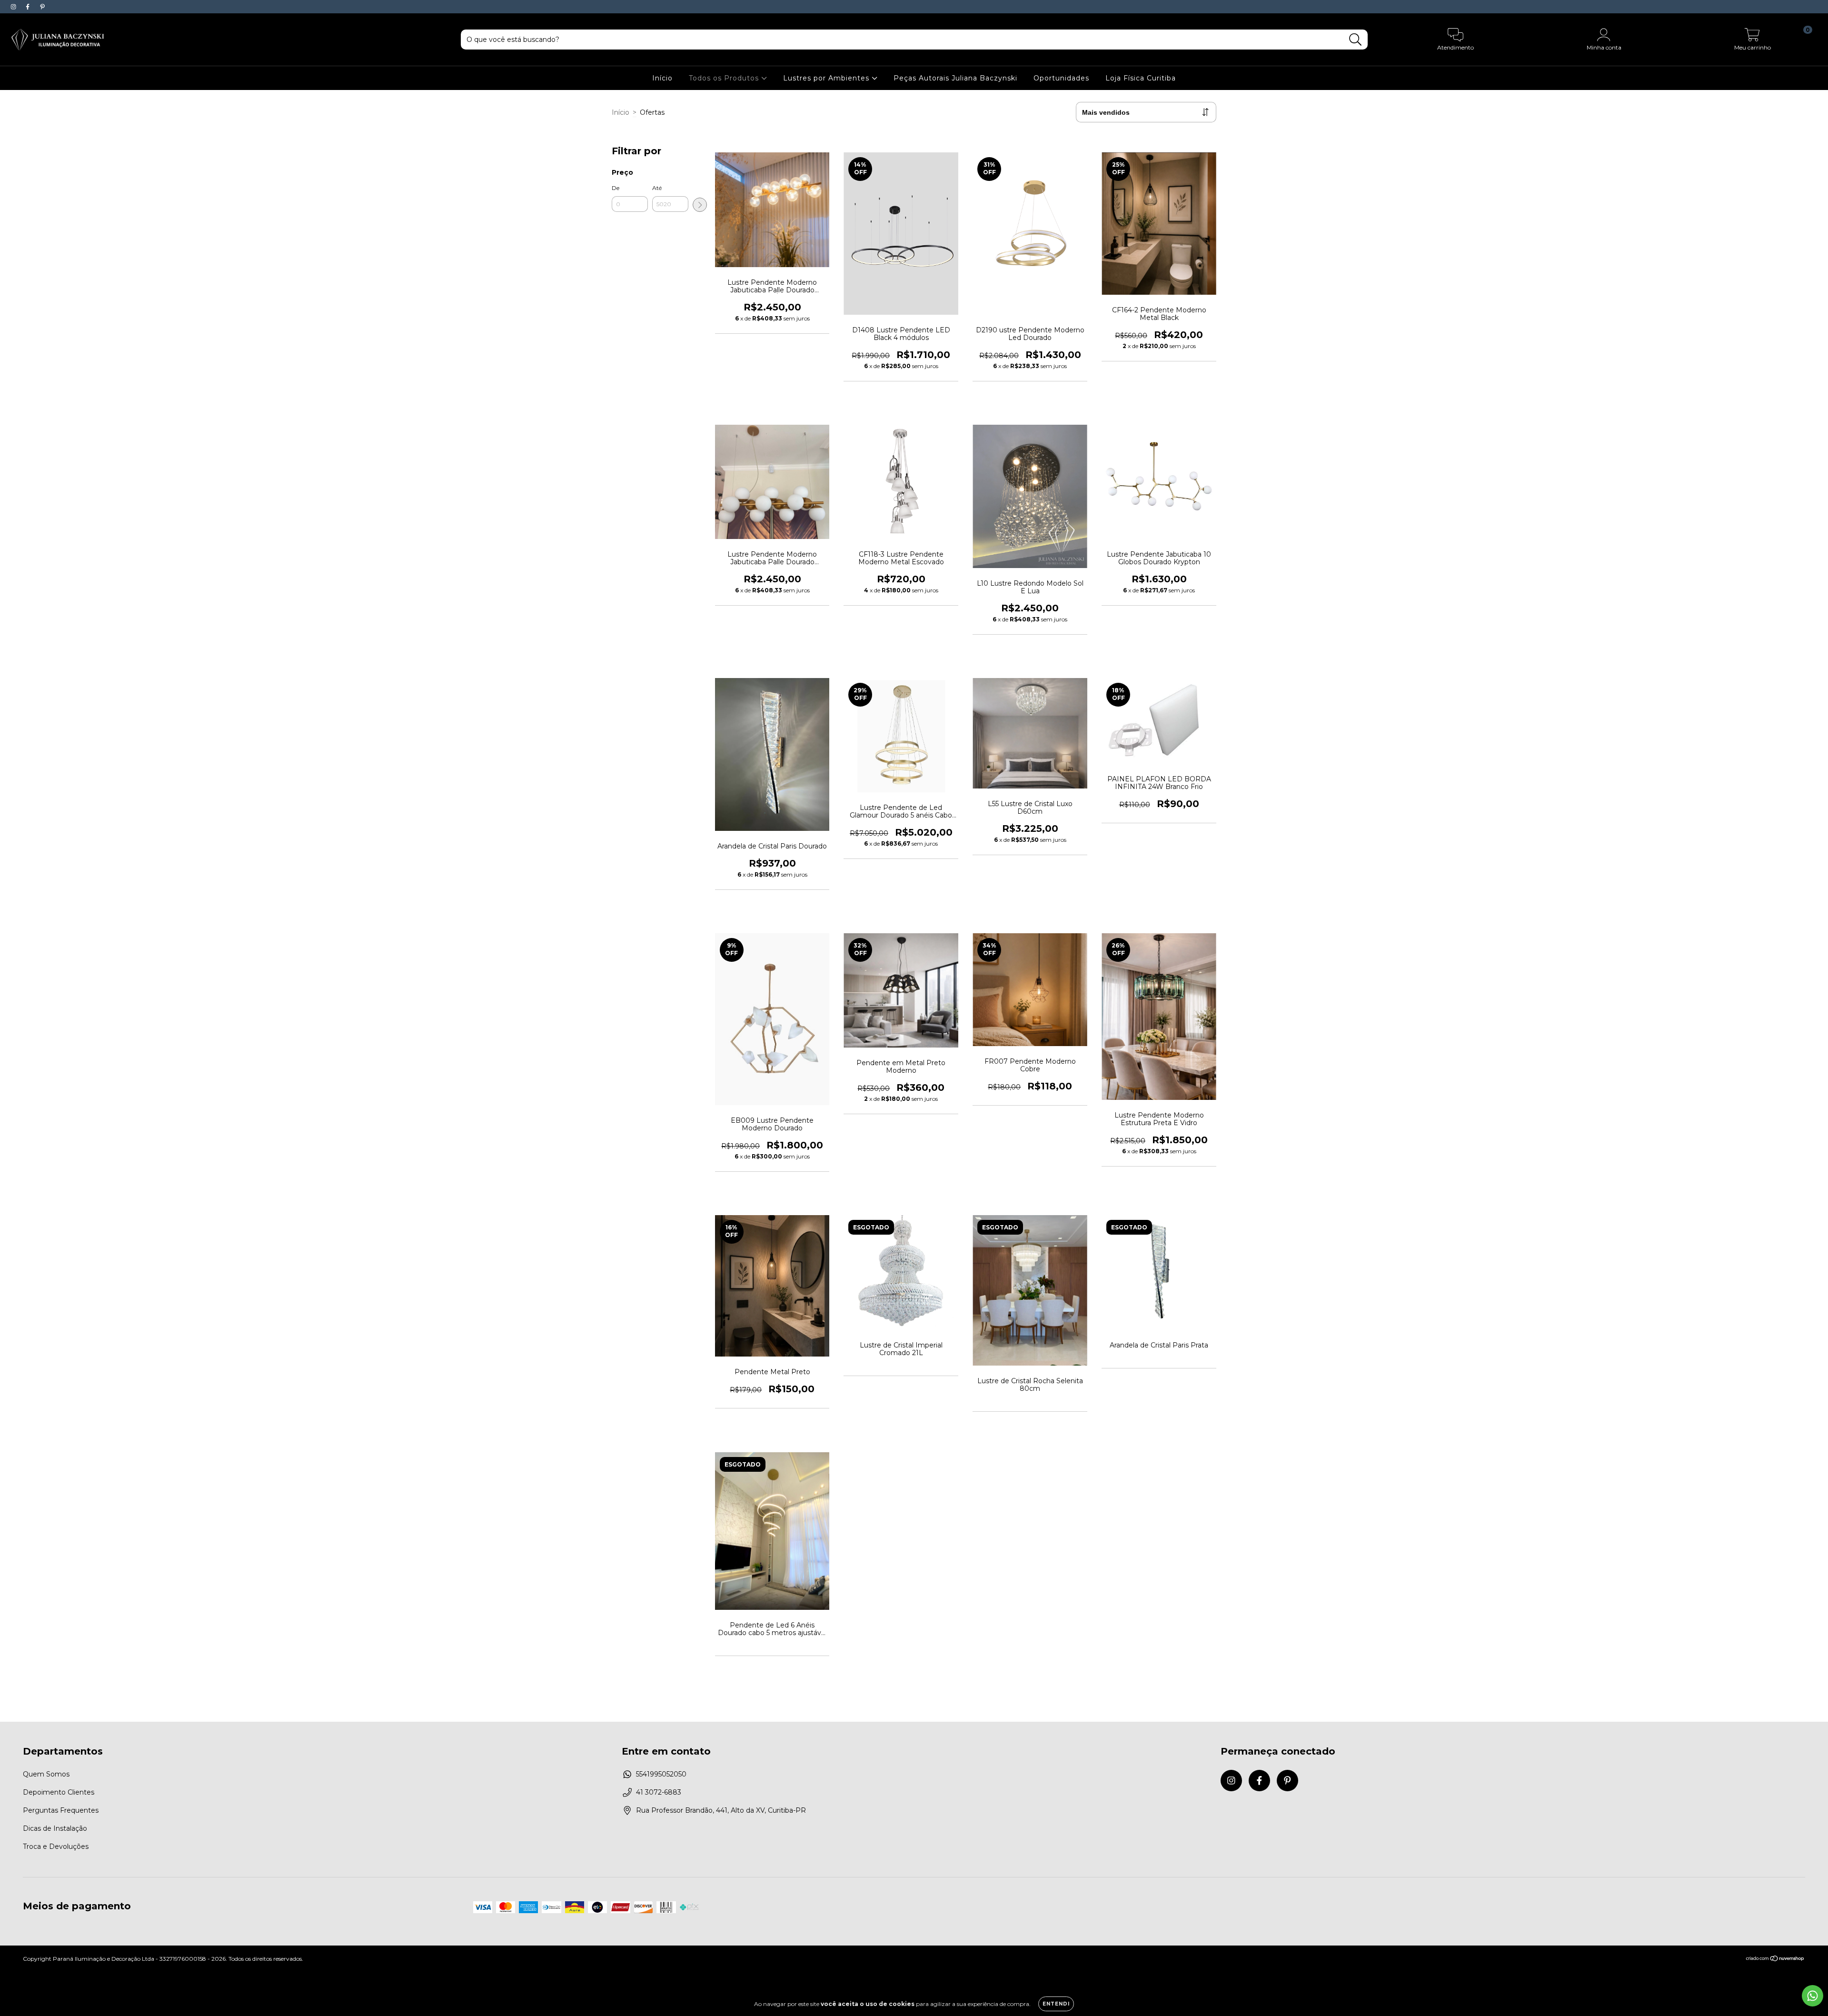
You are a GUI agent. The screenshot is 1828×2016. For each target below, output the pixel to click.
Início (662, 78)
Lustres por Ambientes (827, 78)
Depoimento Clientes (59, 1792)
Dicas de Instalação (55, 1828)
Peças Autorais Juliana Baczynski (955, 78)
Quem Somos (46, 1774)
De (616, 188)
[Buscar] (1356, 40)
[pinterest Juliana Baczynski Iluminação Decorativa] (42, 7)
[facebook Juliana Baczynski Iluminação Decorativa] (29, 7)
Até (657, 188)
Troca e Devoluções (56, 1846)
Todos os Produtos (725, 78)
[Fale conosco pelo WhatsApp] (1813, 1996)
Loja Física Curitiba (1141, 78)
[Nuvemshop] (1775, 1960)
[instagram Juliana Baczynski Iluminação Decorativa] (14, 7)
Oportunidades (1061, 78)
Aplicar (700, 205)
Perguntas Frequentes (61, 1810)
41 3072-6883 (659, 1792)
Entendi (1056, 2004)
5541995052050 (661, 1774)
